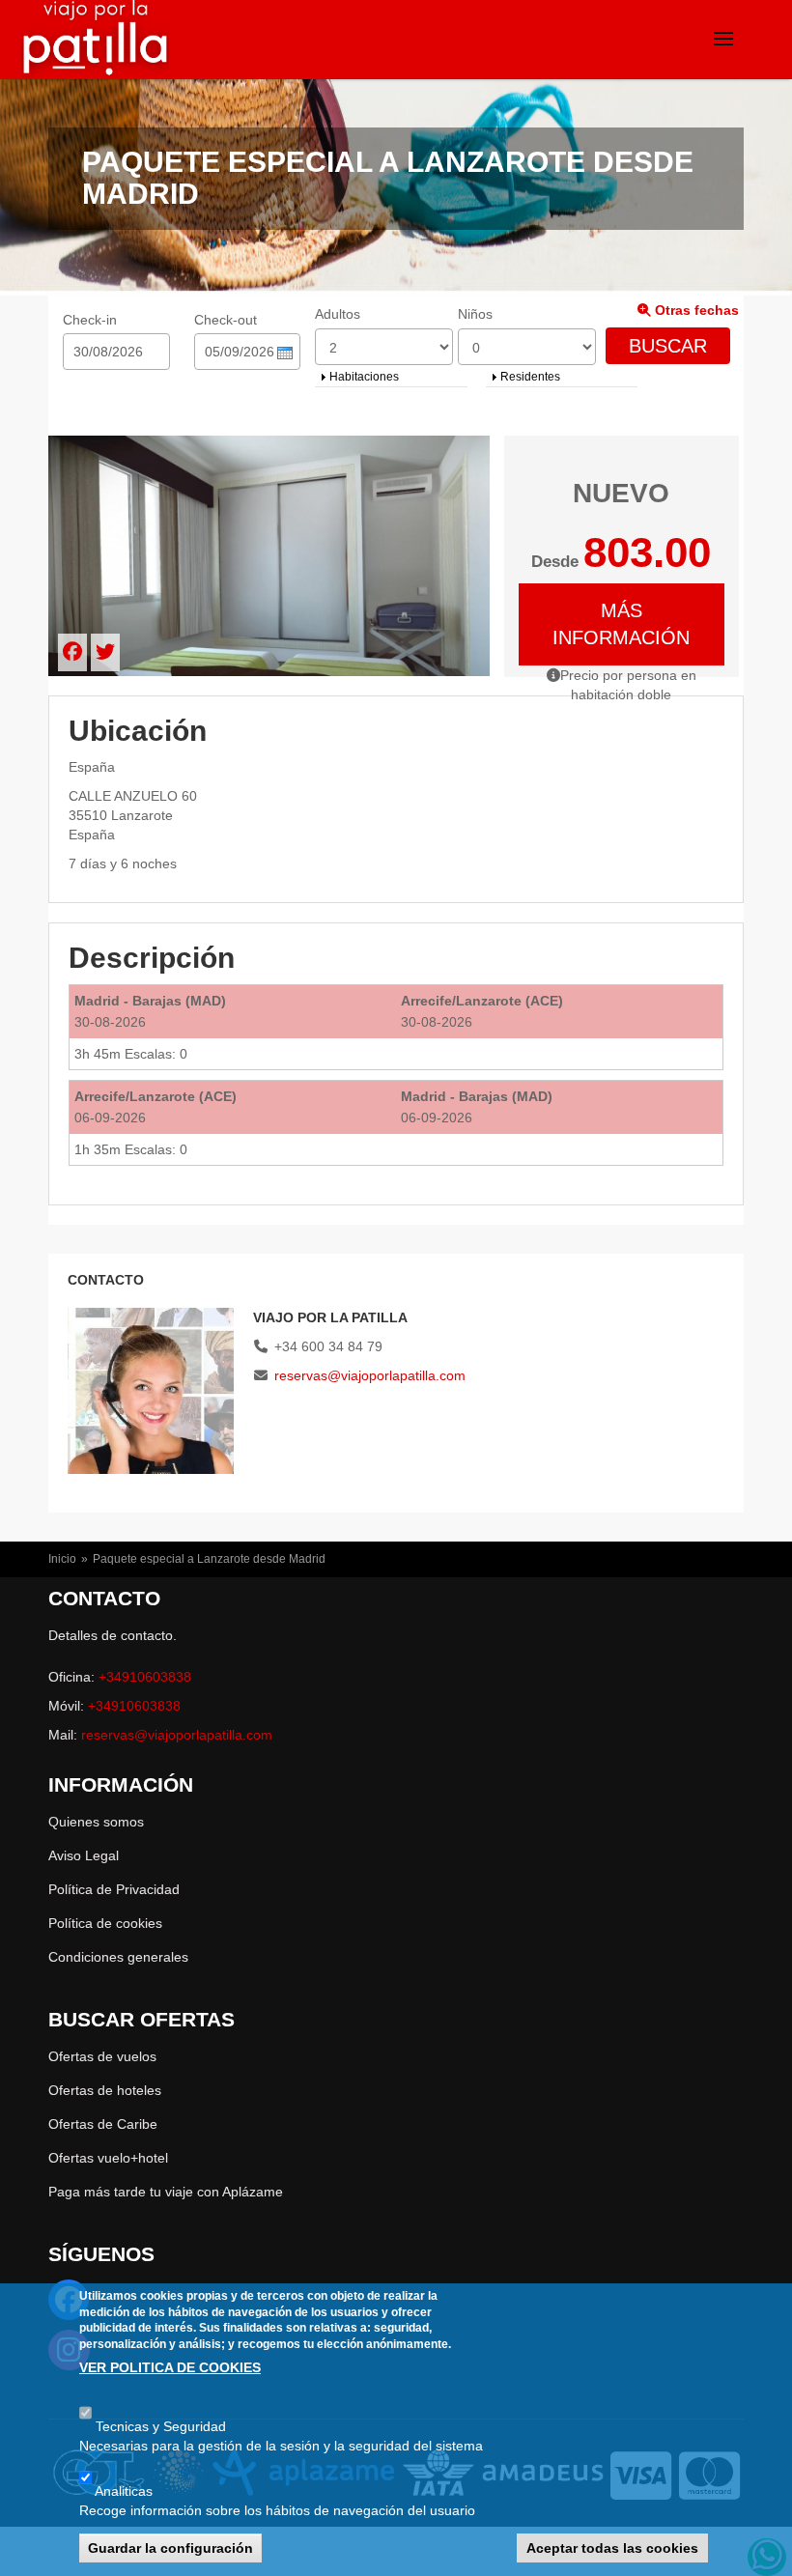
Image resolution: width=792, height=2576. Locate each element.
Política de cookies (105, 1923)
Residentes (530, 377)
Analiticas (124, 2491)
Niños (475, 314)
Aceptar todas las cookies (612, 2548)
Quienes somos (96, 1822)
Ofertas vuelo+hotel (108, 2158)
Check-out (226, 320)
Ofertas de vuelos (102, 2056)
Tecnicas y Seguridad (161, 2426)
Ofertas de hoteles (105, 2090)
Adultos (338, 314)
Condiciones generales (118, 1957)
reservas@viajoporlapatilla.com (370, 1375)
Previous (692, 1281)
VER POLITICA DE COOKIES (170, 2367)
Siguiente (716, 1281)
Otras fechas (695, 310)
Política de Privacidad (114, 1889)
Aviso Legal (84, 1855)
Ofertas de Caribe (103, 2124)
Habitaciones (364, 377)
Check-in (90, 320)
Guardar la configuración (170, 2548)
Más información (621, 624)
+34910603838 (145, 1677)
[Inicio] (91, 41)
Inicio (62, 1559)
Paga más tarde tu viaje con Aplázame (166, 2192)
